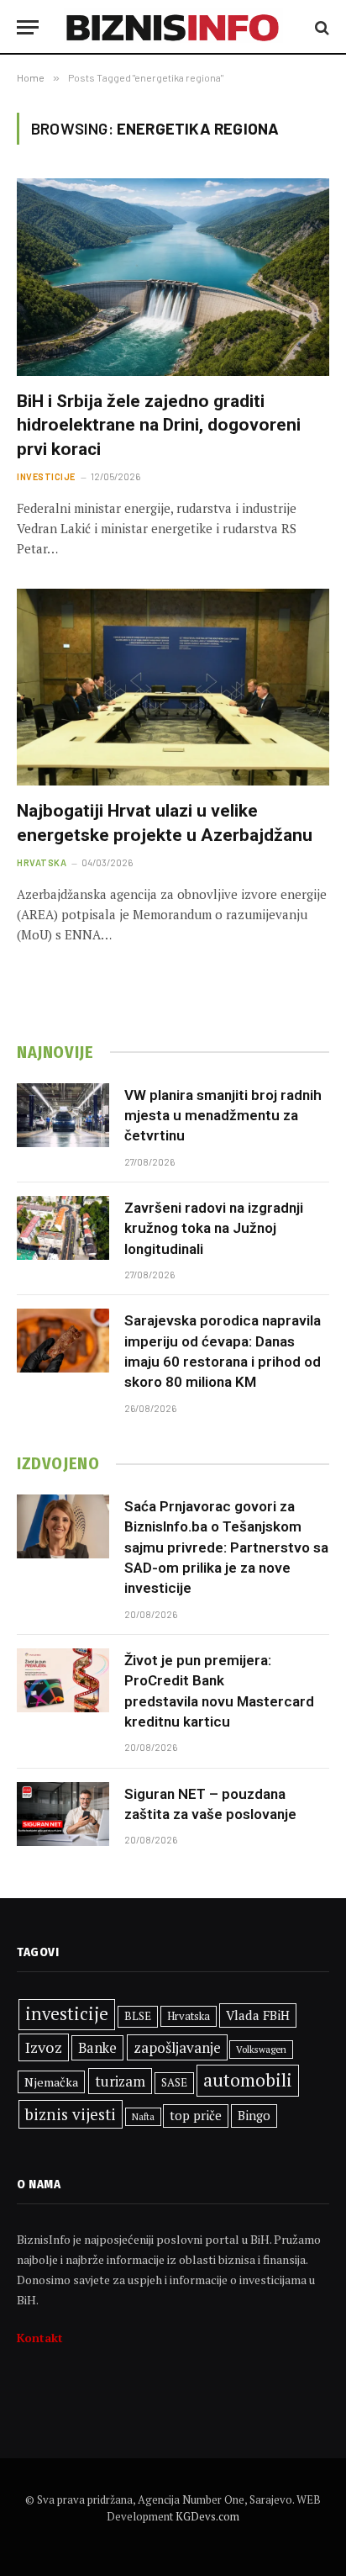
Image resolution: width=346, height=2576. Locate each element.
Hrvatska (189, 2016)
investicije (67, 2014)
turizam (120, 2081)
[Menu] (28, 27)
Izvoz (44, 2047)
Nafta (143, 2117)
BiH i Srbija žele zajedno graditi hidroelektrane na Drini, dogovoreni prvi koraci (159, 425)
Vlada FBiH (258, 2015)
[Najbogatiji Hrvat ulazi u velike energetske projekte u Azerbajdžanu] (173, 687)
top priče (196, 2116)
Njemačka (51, 2082)
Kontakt (40, 2338)
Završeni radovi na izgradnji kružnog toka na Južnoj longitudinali (214, 1228)
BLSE (138, 2016)
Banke (97, 2048)
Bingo (254, 2116)
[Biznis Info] (173, 27)
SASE (174, 2082)
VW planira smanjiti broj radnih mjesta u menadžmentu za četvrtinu (223, 1116)
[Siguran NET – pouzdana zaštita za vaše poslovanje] (63, 1814)
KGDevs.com (207, 2516)
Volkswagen (261, 2049)
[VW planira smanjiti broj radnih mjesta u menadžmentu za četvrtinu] (63, 1115)
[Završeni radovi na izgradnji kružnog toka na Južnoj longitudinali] (63, 1228)
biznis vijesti (71, 2114)
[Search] (320, 27)
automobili (248, 2080)
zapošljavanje (177, 2047)
